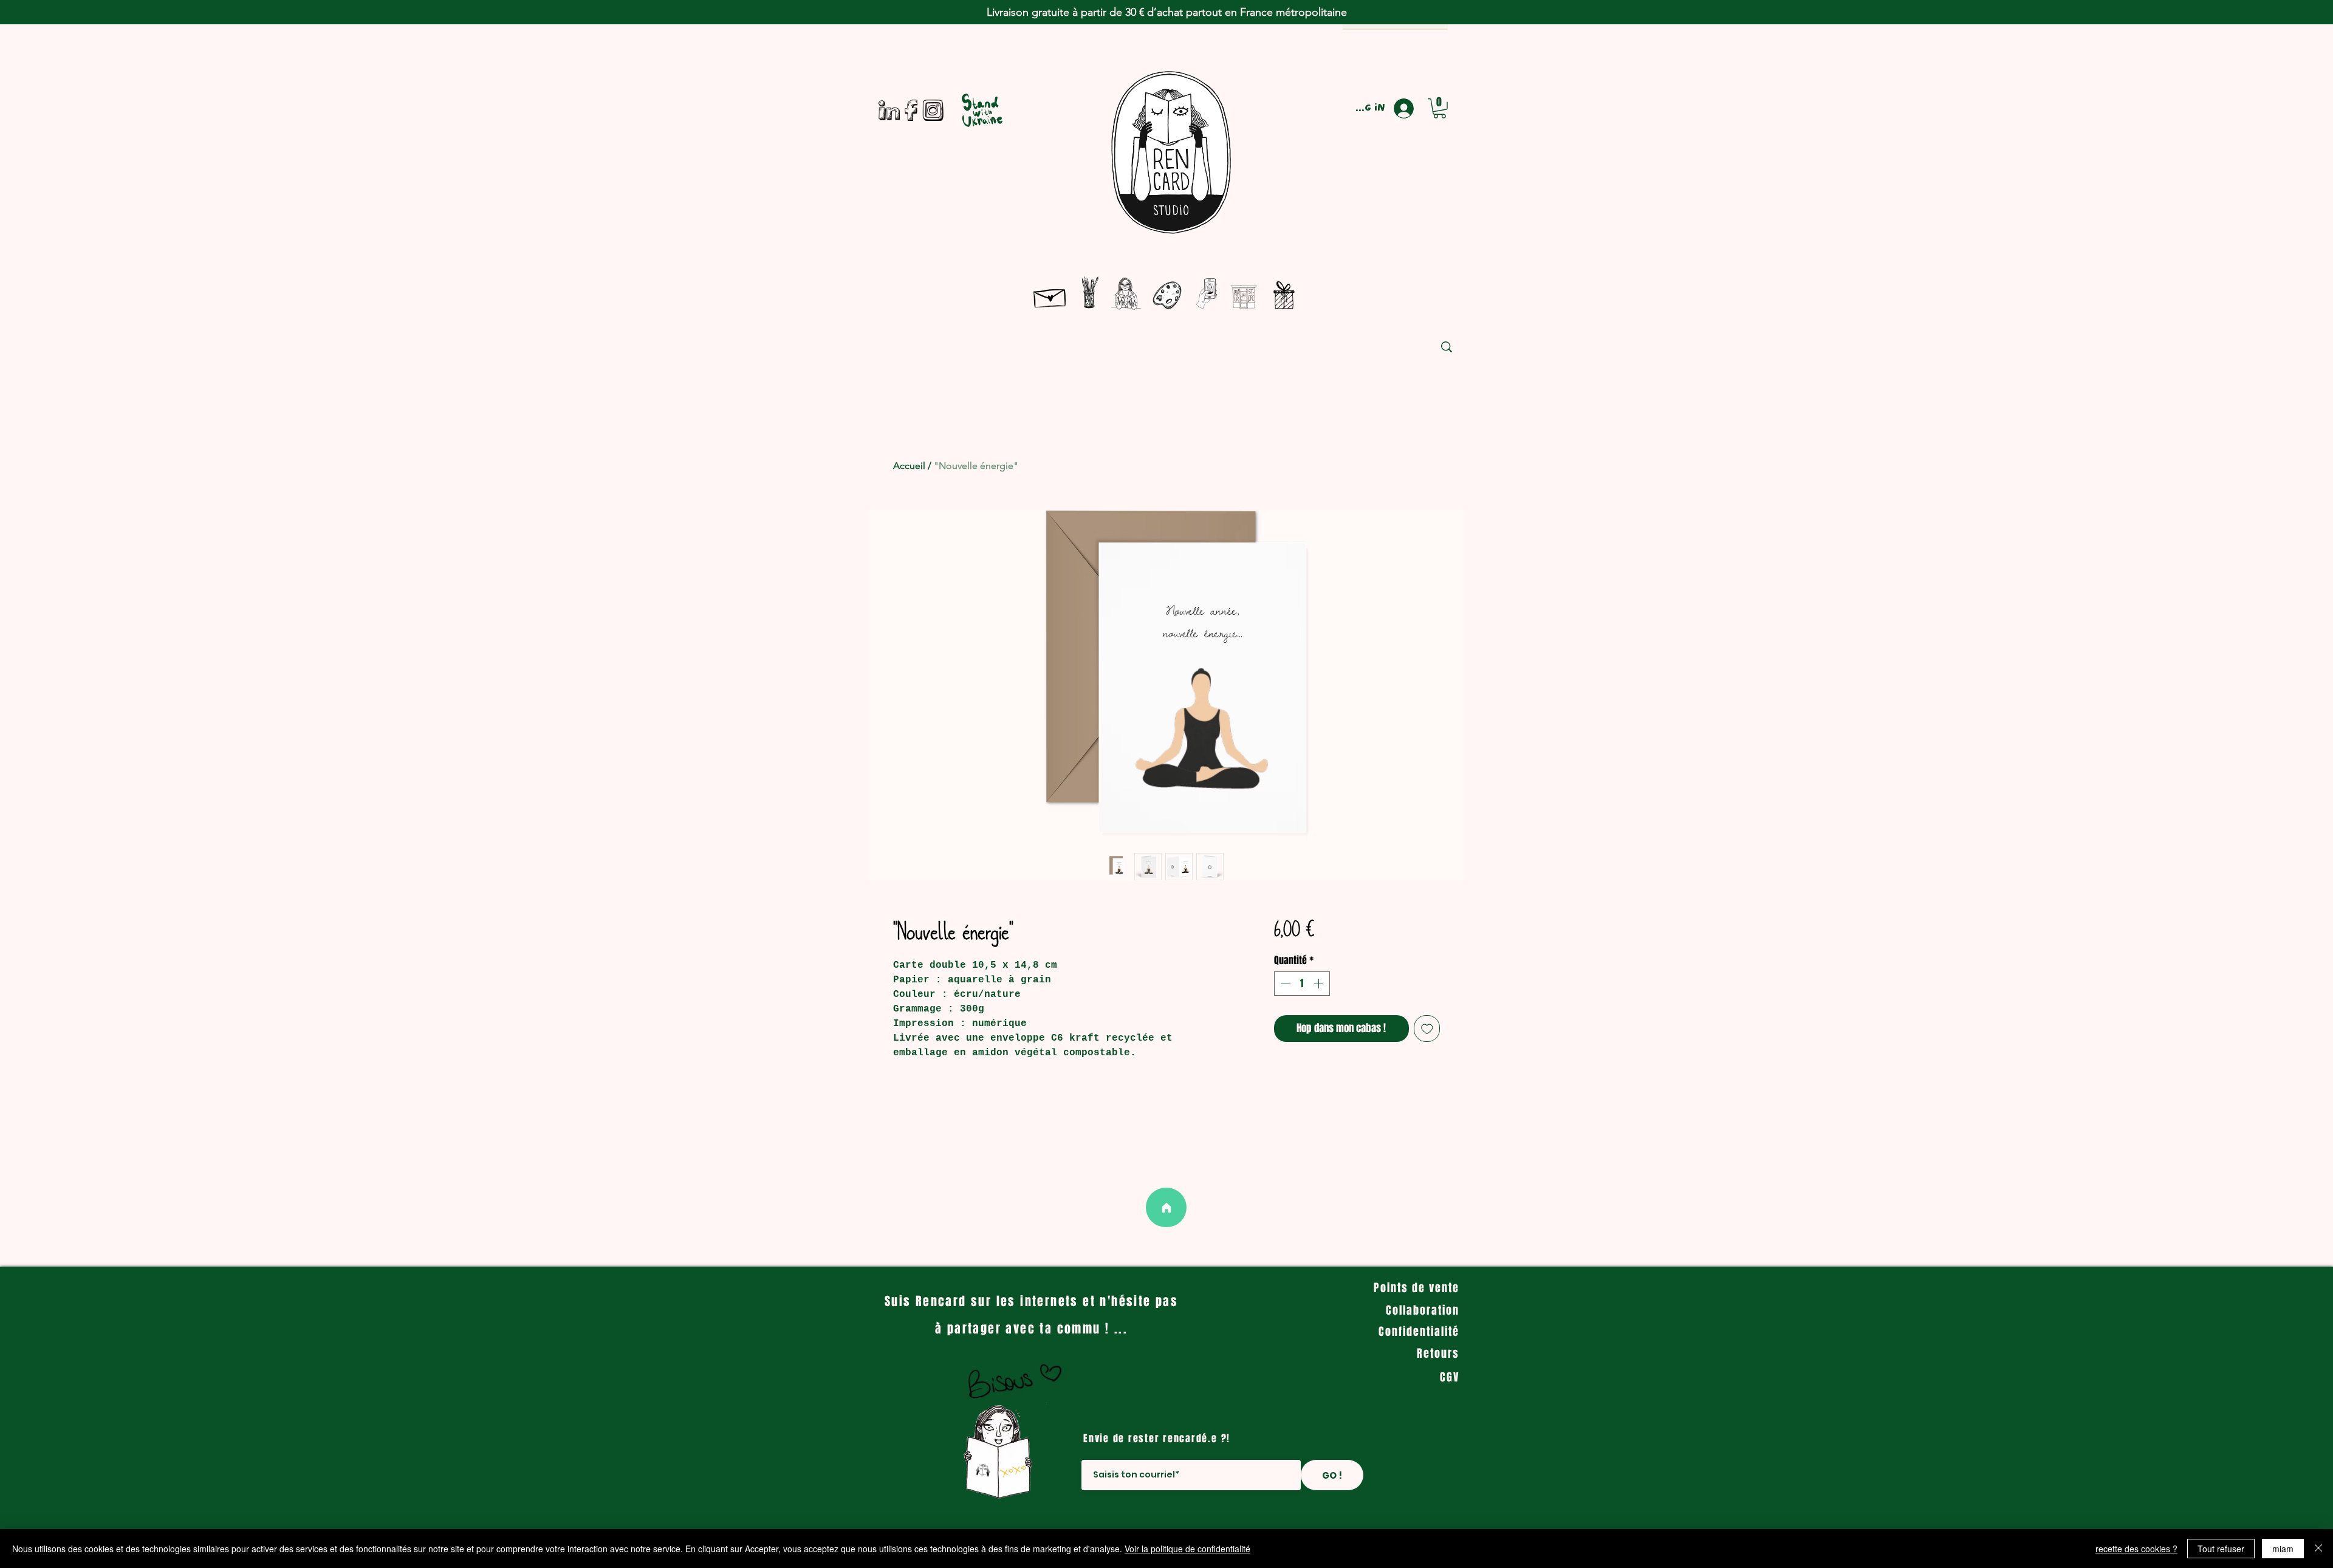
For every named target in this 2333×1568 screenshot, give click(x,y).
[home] (1166, 1207)
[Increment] (1320, 984)
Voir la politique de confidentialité (1187, 1549)
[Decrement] (1284, 984)
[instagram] (933, 110)
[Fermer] (2318, 1549)
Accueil (909, 466)
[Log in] (1409, 108)
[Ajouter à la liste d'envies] (1427, 1029)
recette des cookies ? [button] (2136, 1549)
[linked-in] (889, 110)
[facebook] (911, 110)
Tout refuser (2221, 1549)
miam (2283, 1549)
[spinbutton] (1302, 984)
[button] (1440, 108)
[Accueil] (1050, 296)
